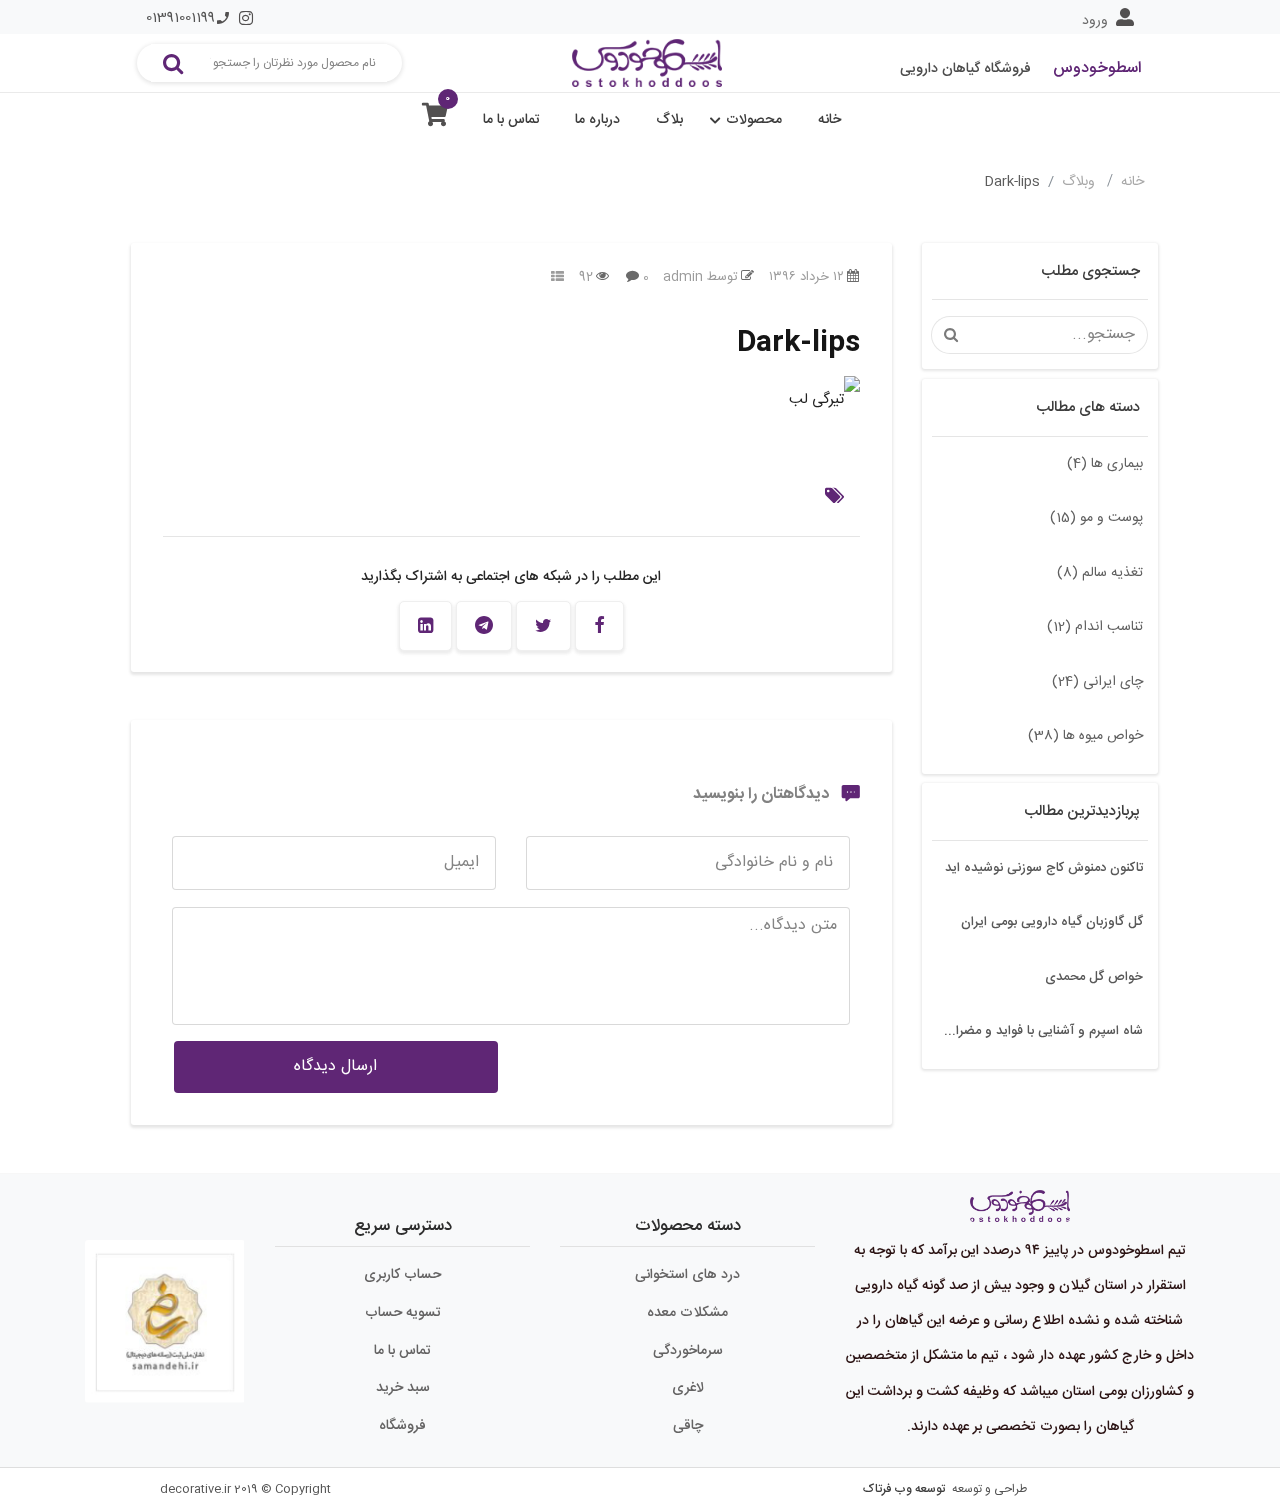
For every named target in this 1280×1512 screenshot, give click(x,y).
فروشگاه (402, 1426)
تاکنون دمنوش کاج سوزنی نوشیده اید (1044, 868)
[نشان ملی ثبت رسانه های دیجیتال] (165, 1313)
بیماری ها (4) (1105, 464)
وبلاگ (1080, 182)
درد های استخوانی (687, 1275)
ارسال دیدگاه (335, 1066)
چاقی (688, 1426)
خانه (829, 120)
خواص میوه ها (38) (1085, 736)
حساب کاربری (402, 1275)
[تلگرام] (484, 626)
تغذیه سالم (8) (1100, 573)
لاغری (688, 1388)
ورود (1095, 21)
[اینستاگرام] (246, 18)
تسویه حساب (403, 1313)
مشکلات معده (687, 1313)
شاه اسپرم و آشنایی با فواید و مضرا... (1043, 1031)
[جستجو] (173, 63)
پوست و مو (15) (1096, 518)
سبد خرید (403, 1388)
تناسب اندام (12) (1095, 627)
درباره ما (597, 120)
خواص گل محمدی (1094, 977)
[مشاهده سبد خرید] (435, 119)
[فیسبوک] (599, 626)
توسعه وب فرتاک (904, 1489)
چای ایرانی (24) (1097, 682)
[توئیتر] (543, 626)
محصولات (754, 120)
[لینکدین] (425, 626)
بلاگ (669, 120)
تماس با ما (511, 120)
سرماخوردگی (688, 1351)
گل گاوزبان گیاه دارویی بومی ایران (1052, 922)
